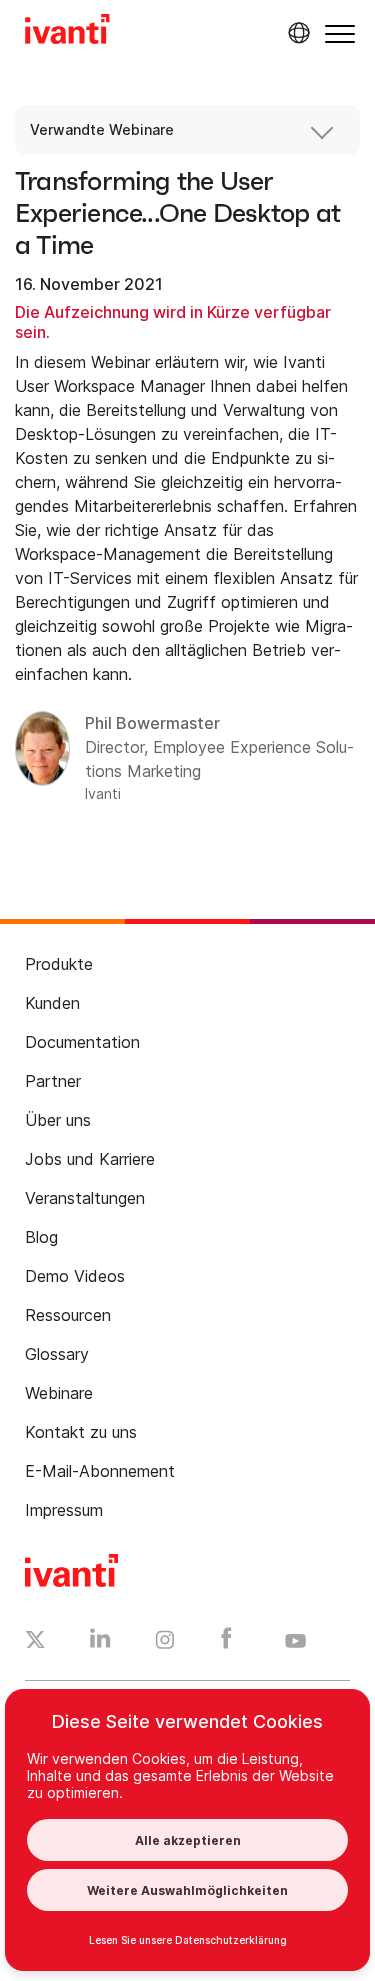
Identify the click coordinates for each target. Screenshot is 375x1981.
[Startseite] (67, 32)
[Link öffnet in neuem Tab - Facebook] (226, 1643)
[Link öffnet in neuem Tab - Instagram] (165, 1643)
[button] (340, 33)
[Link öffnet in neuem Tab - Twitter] (35, 1642)
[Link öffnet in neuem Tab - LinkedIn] (100, 1643)
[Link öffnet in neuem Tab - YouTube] (295, 1642)
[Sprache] (296, 33)
